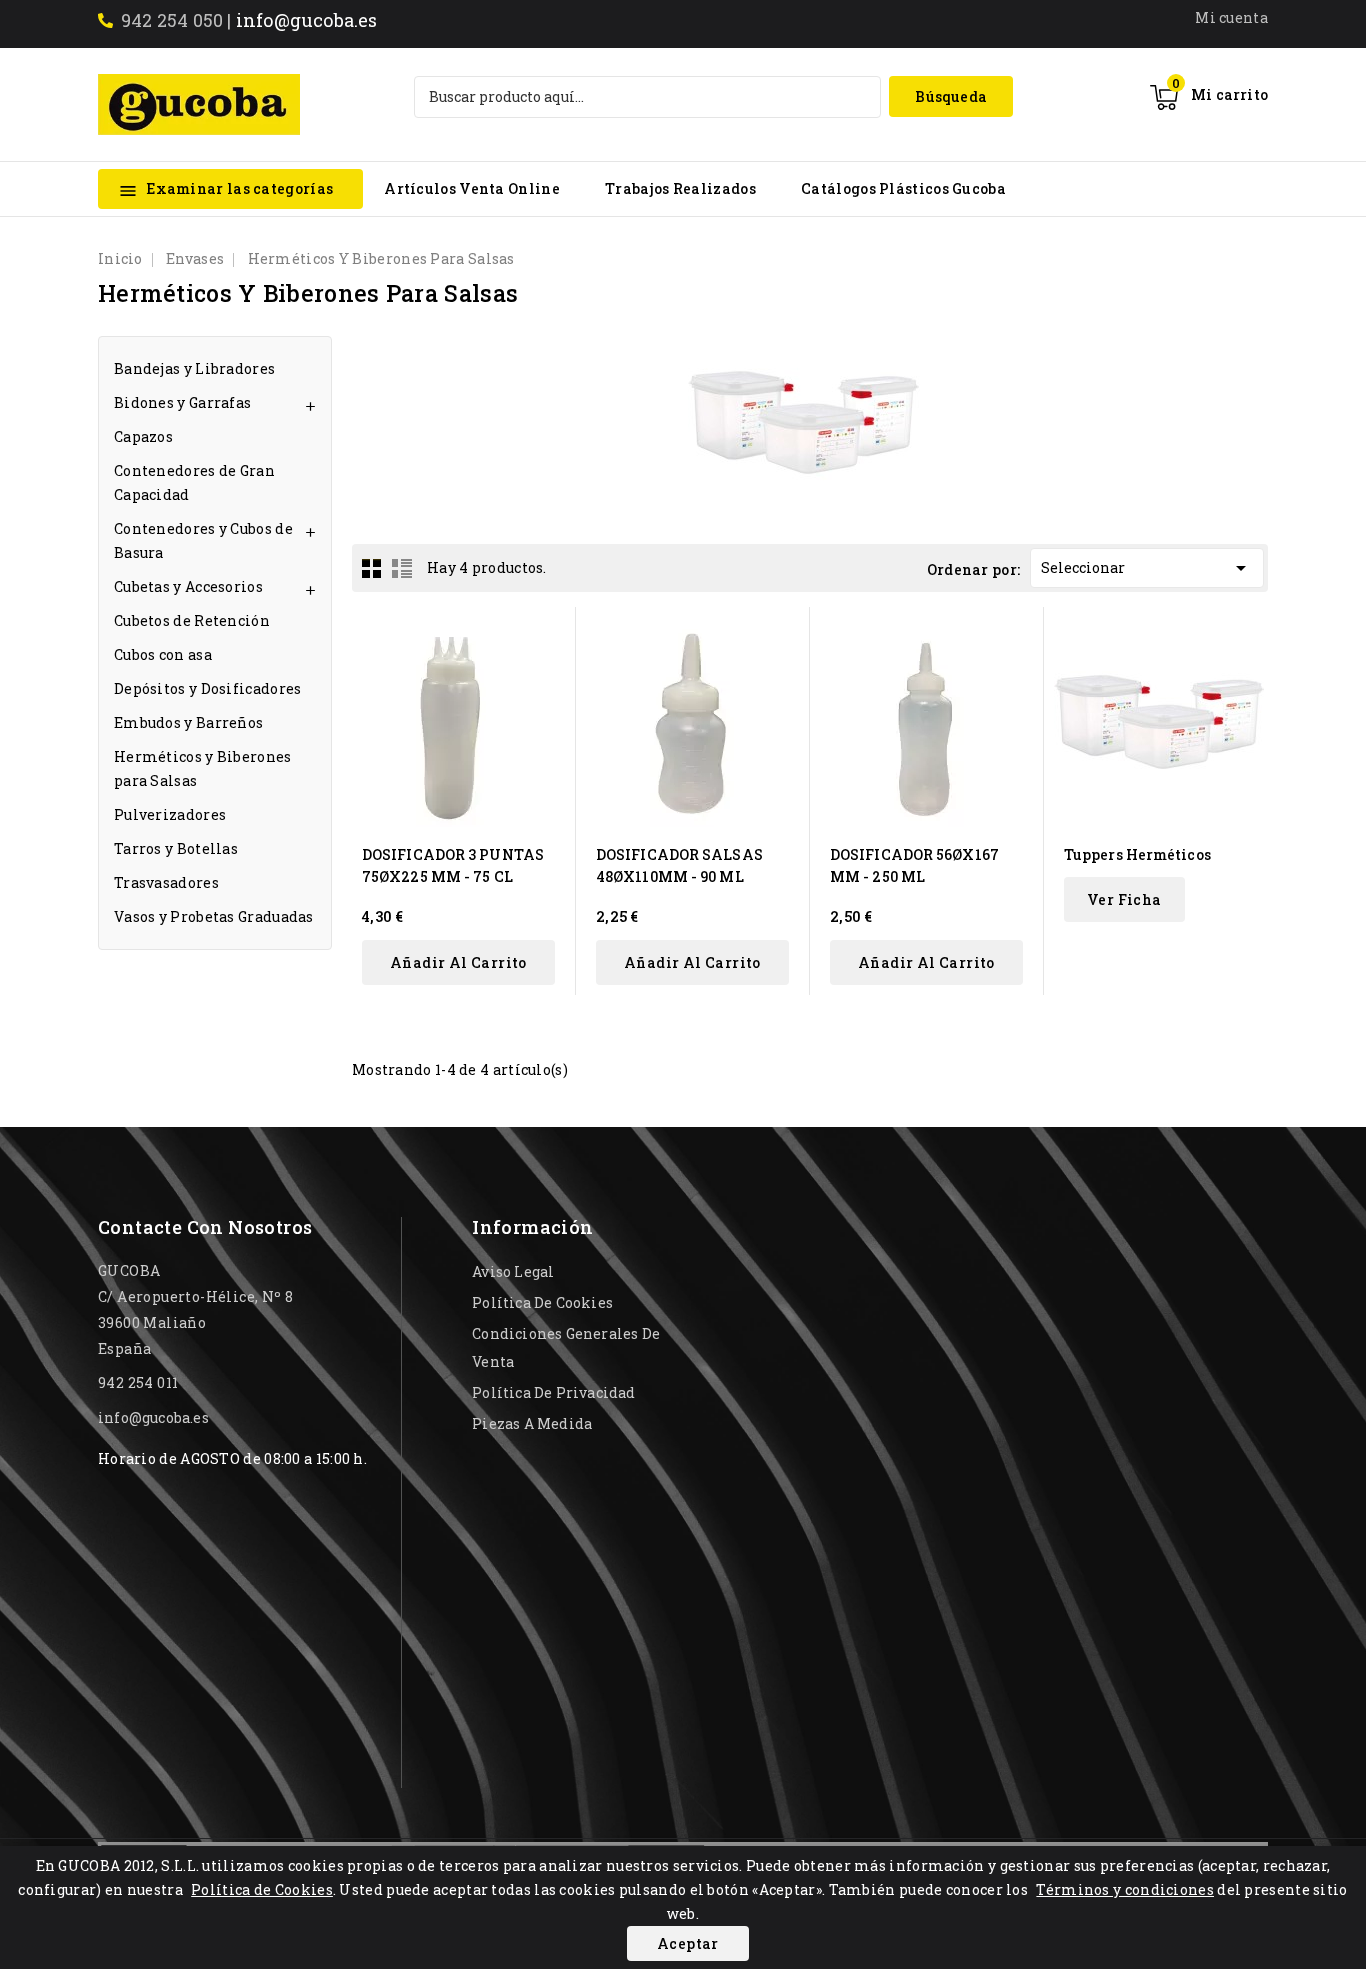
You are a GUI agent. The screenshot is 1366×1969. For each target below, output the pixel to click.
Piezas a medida (532, 1423)
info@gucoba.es (307, 20)
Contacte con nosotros (205, 1227)
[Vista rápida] (547, 634)
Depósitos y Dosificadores (208, 688)
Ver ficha (1124, 899)
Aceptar (688, 1943)
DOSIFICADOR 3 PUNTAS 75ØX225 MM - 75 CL (453, 865)
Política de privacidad (553, 1392)
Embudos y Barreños (188, 722)
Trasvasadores (166, 882)
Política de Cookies (262, 1889)
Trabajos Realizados (680, 188)
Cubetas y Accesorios (188, 586)
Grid (372, 568)
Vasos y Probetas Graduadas (214, 916)
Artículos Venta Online (472, 188)
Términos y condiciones (1125, 1889)
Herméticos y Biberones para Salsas (203, 768)
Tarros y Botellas (176, 848)
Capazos (143, 436)
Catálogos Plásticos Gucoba (903, 188)
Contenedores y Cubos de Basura (203, 540)
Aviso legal (513, 1271)
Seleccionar (1147, 568)
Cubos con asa (163, 654)
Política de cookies (542, 1302)
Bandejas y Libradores (194, 368)
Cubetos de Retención (192, 620)
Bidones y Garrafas (182, 402)
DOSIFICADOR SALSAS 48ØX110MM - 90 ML (679, 865)
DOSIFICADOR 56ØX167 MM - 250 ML (914, 865)
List (402, 568)
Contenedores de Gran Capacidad (194, 482)
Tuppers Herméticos (1137, 854)
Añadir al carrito (458, 962)
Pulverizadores (170, 814)
